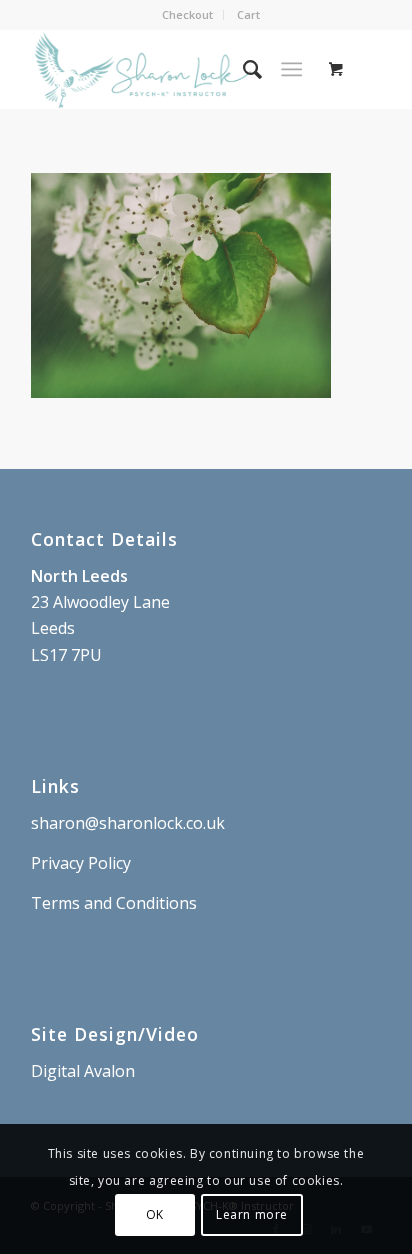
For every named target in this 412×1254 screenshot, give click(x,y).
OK (155, 1214)
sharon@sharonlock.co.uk (128, 823)
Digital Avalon (83, 1071)
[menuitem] (188, 15)
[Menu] (291, 69)
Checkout (187, 14)
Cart (248, 14)
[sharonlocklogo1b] (171, 69)
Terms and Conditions (114, 903)
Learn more (252, 1214)
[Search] (242, 69)
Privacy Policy (81, 863)
